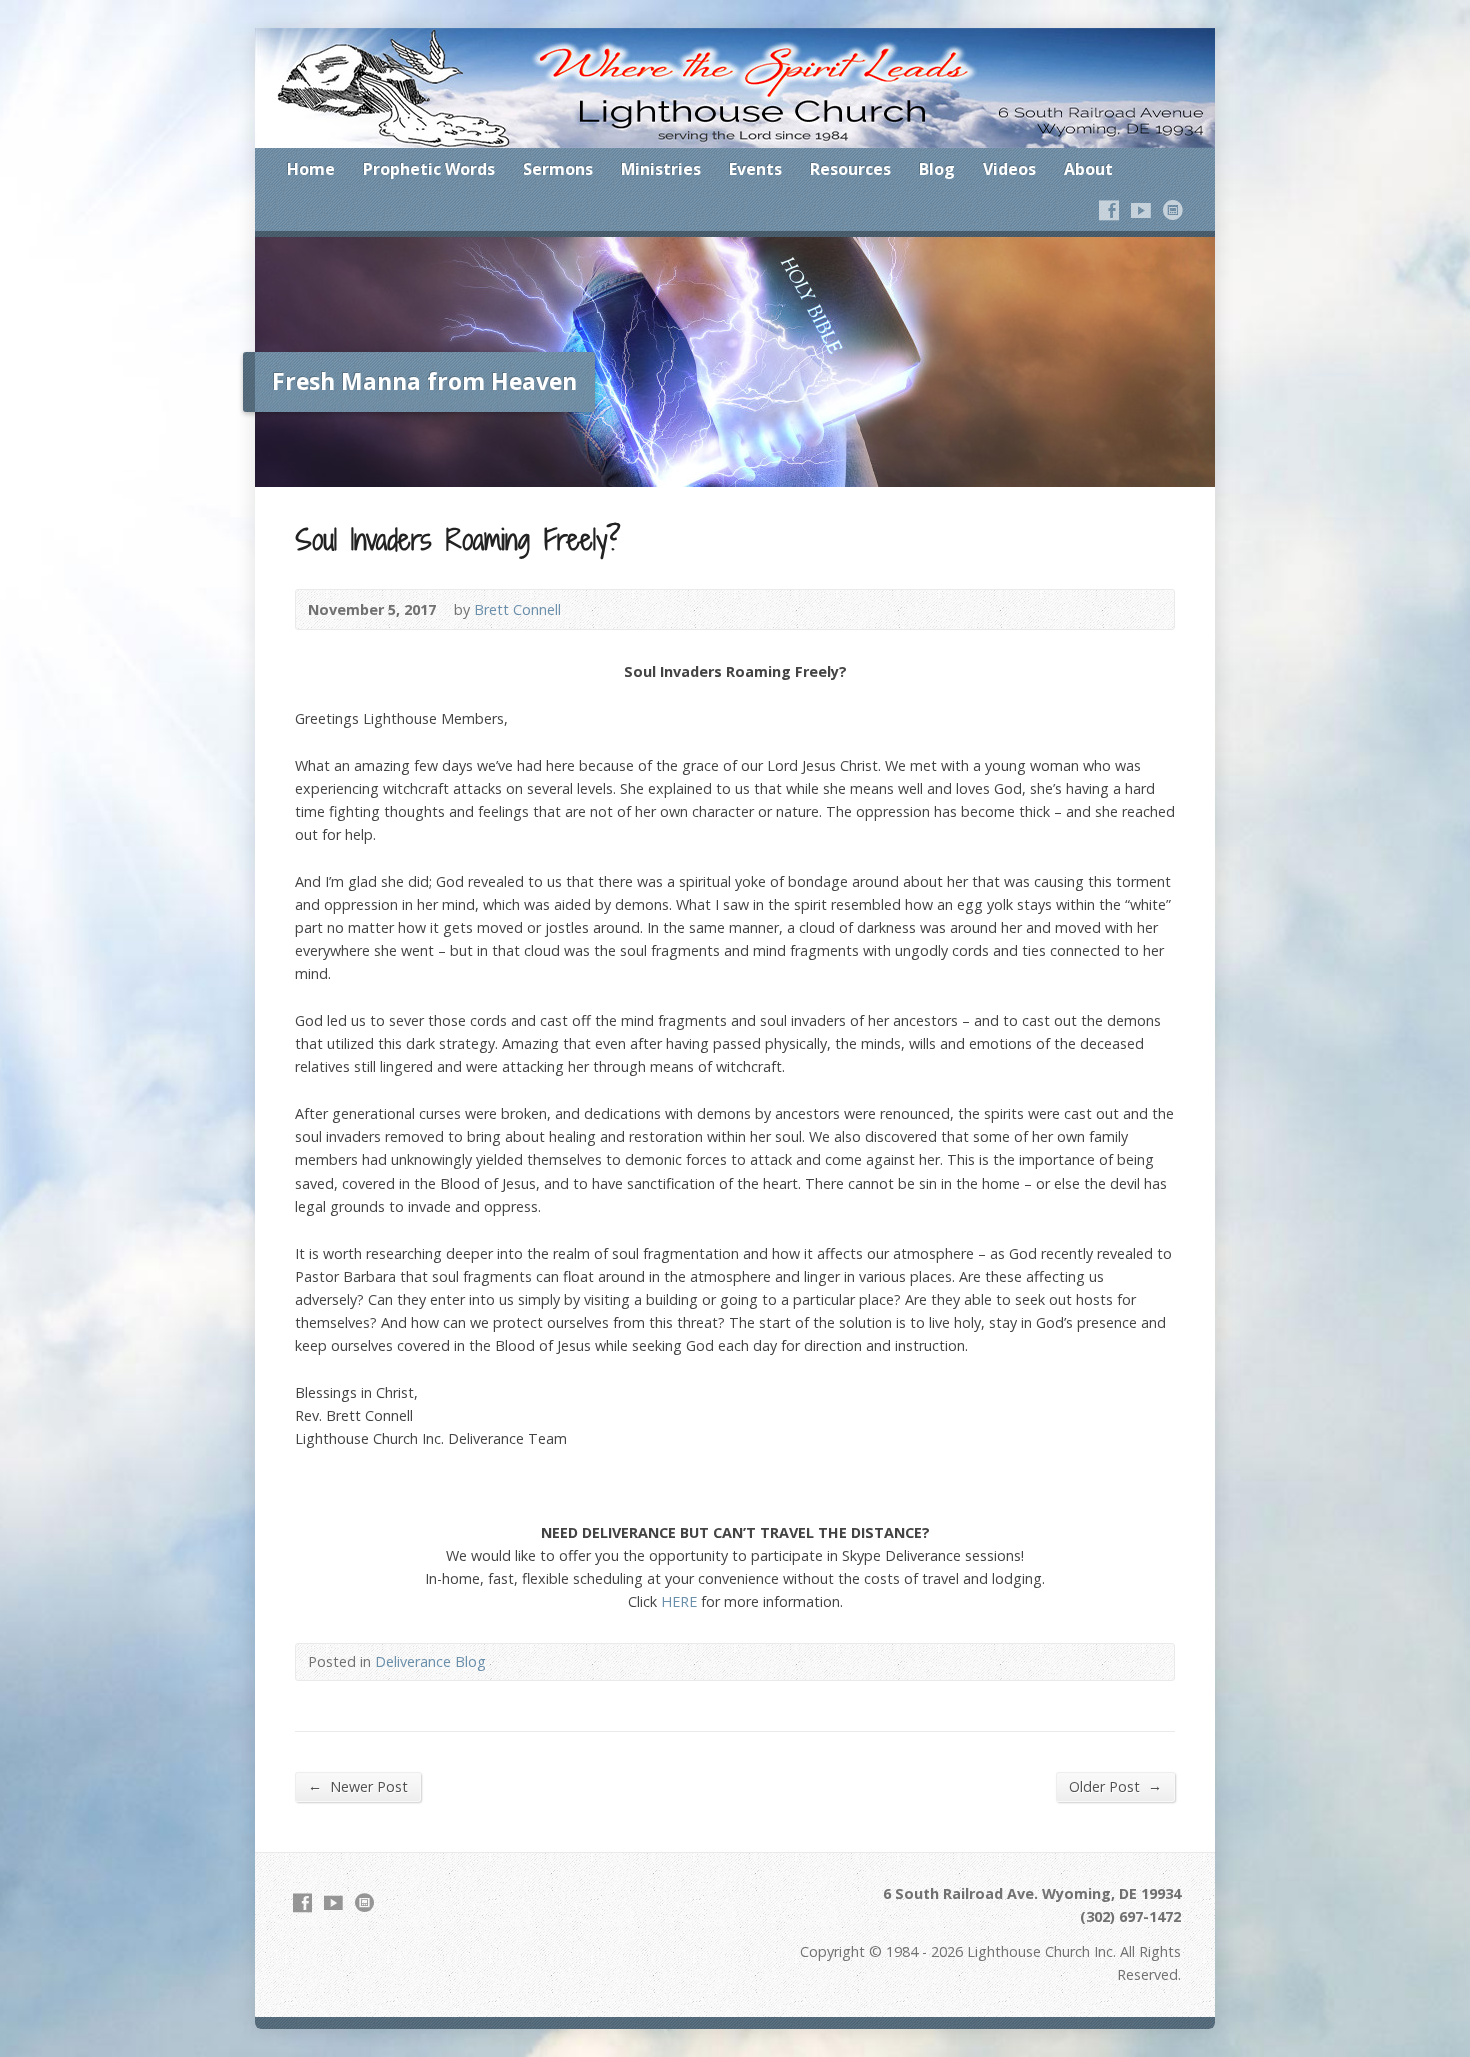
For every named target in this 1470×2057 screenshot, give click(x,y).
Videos (1009, 169)
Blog (937, 169)
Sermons (558, 169)
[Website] (1173, 210)
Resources (850, 169)
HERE (679, 1601)
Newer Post (358, 1786)
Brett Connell (517, 609)
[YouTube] (1141, 210)
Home (311, 169)
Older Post (1115, 1786)
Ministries (661, 169)
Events (755, 169)
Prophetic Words (429, 169)
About (1088, 169)
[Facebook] (1109, 210)
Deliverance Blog (430, 1661)
